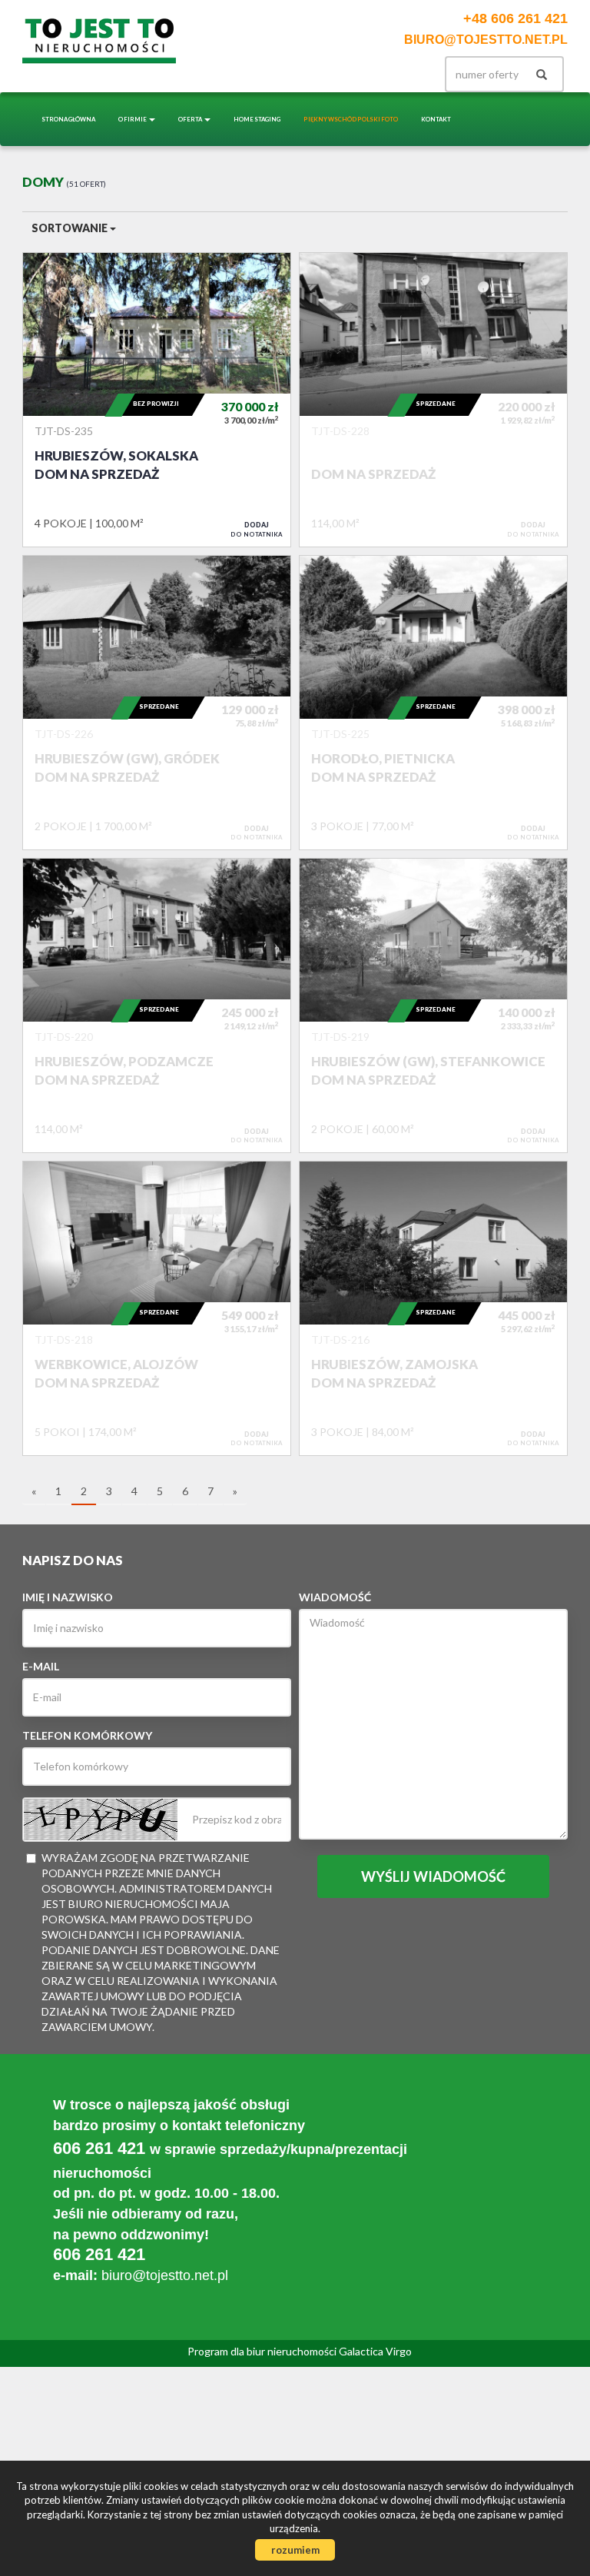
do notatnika (257, 529)
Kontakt (436, 119)
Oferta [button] (191, 119)
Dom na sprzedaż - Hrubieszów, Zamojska (433, 1308)
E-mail (41, 1666)
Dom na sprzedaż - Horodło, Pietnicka (433, 703)
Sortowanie (71, 228)
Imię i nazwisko (68, 1597)
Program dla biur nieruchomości (263, 2351)
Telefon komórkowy (87, 1735)
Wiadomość (335, 1597)
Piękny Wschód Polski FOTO (351, 119)
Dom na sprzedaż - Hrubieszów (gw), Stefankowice (433, 1005)
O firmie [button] (133, 119)
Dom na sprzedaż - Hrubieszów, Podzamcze (157, 1005)
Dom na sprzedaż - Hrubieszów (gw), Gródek (157, 703)
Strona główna (68, 119)
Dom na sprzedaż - (433, 400)
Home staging (257, 119)
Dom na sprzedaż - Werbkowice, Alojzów (157, 1308)
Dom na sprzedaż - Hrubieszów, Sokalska (157, 400)
